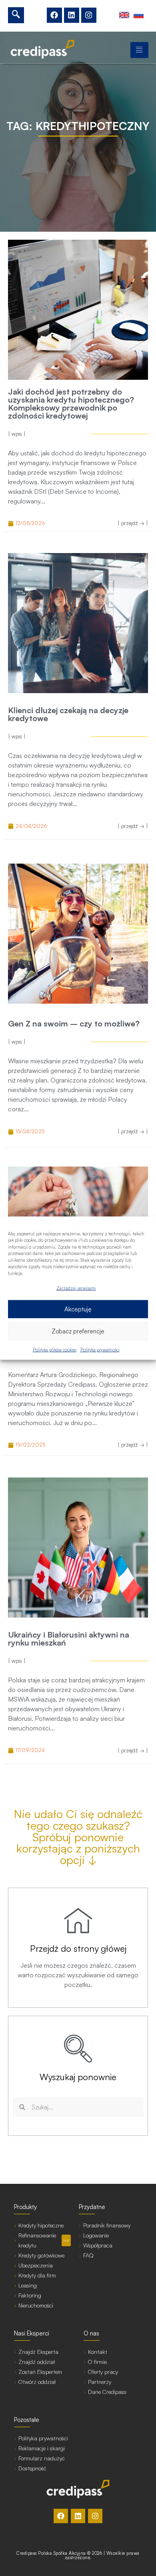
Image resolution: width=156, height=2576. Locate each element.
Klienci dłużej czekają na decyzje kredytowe (68, 714)
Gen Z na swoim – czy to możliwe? (74, 1023)
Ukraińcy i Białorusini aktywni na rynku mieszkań (69, 1639)
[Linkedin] (72, 15)
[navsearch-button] (16, 15)
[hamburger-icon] (139, 50)
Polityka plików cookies (55, 1350)
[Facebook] (54, 15)
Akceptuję (78, 1309)
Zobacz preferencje (78, 1331)
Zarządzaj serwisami (76, 1288)
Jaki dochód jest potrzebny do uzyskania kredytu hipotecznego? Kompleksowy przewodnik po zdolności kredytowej (71, 404)
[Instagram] (89, 15)
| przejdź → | (133, 523)
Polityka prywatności (100, 1350)
